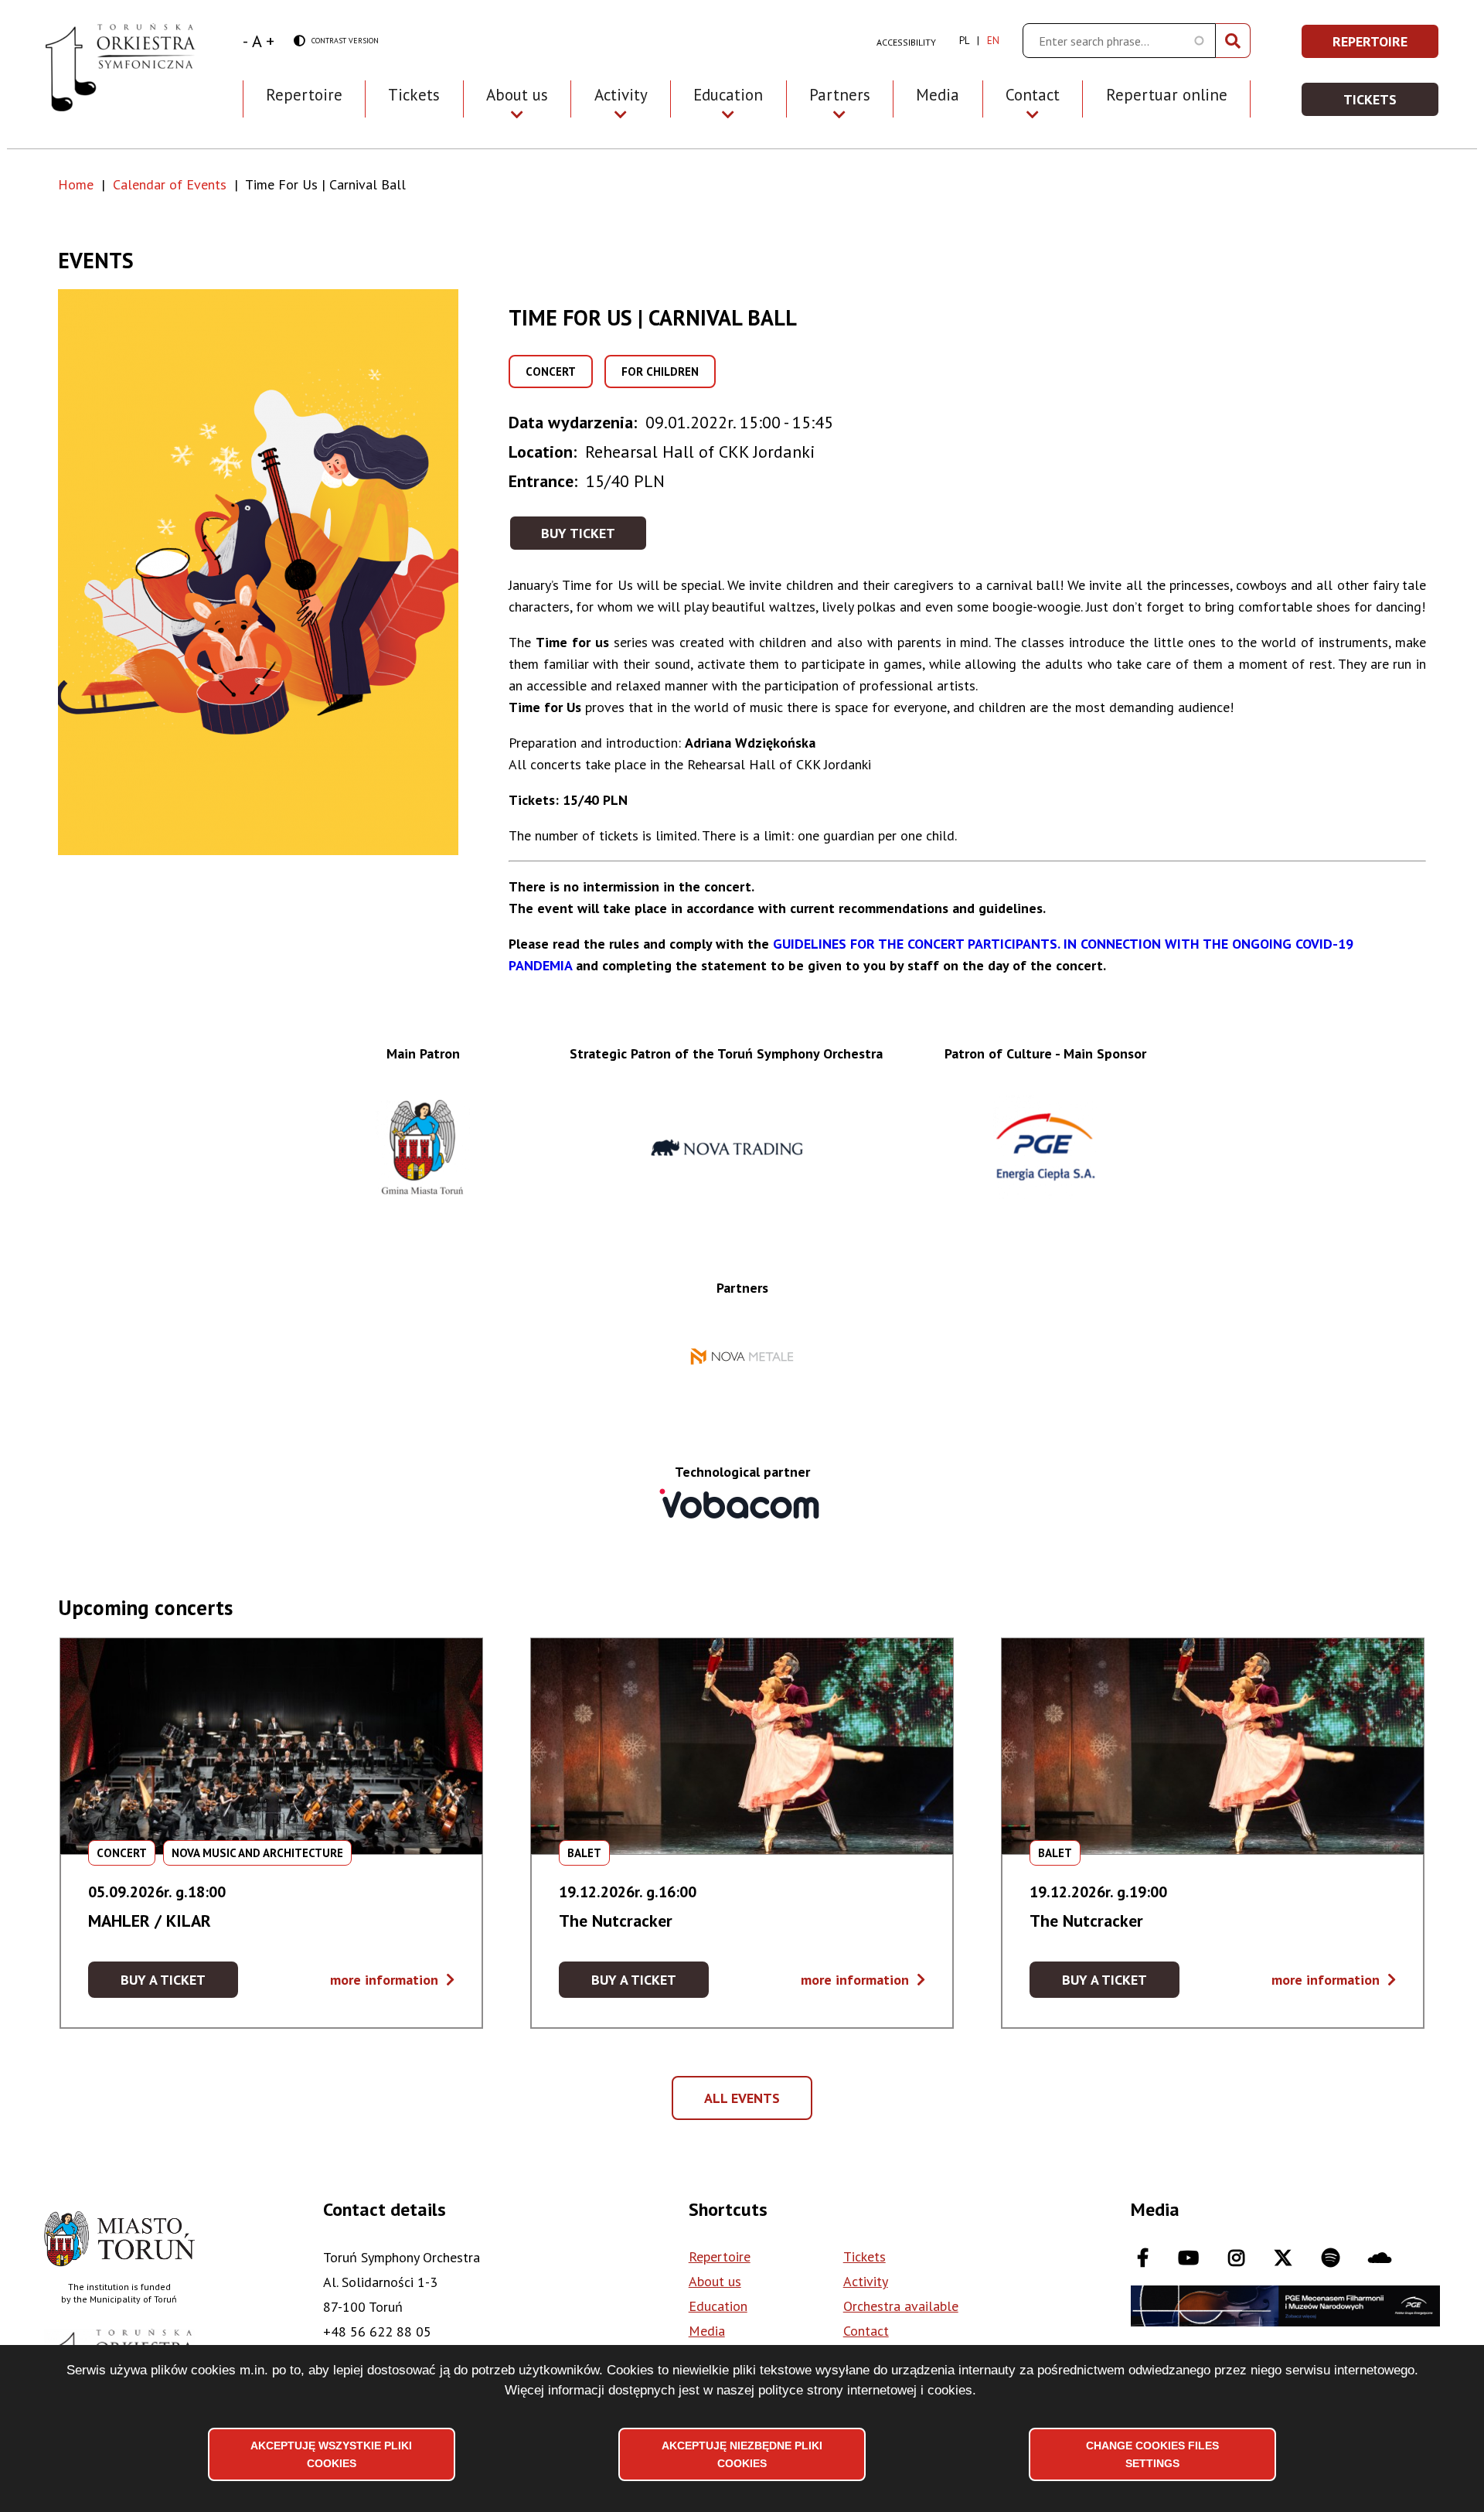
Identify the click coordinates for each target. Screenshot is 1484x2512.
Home (76, 184)
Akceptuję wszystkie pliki (331, 2454)
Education (718, 2306)
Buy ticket (578, 533)
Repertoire (304, 95)
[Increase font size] (270, 41)
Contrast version (336, 41)
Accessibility (906, 42)
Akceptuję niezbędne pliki (742, 2454)
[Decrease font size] (245, 41)
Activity (866, 2281)
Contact (866, 2331)
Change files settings (1152, 2454)
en (993, 41)
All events (747, 2105)
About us (715, 2281)
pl (964, 41)
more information (392, 1980)
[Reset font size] (257, 41)
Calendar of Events (170, 184)
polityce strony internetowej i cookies (865, 2390)
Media (938, 95)
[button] (283, 572)
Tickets (414, 95)
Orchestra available (901, 2306)
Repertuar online (1167, 95)
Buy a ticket (179, 1984)
